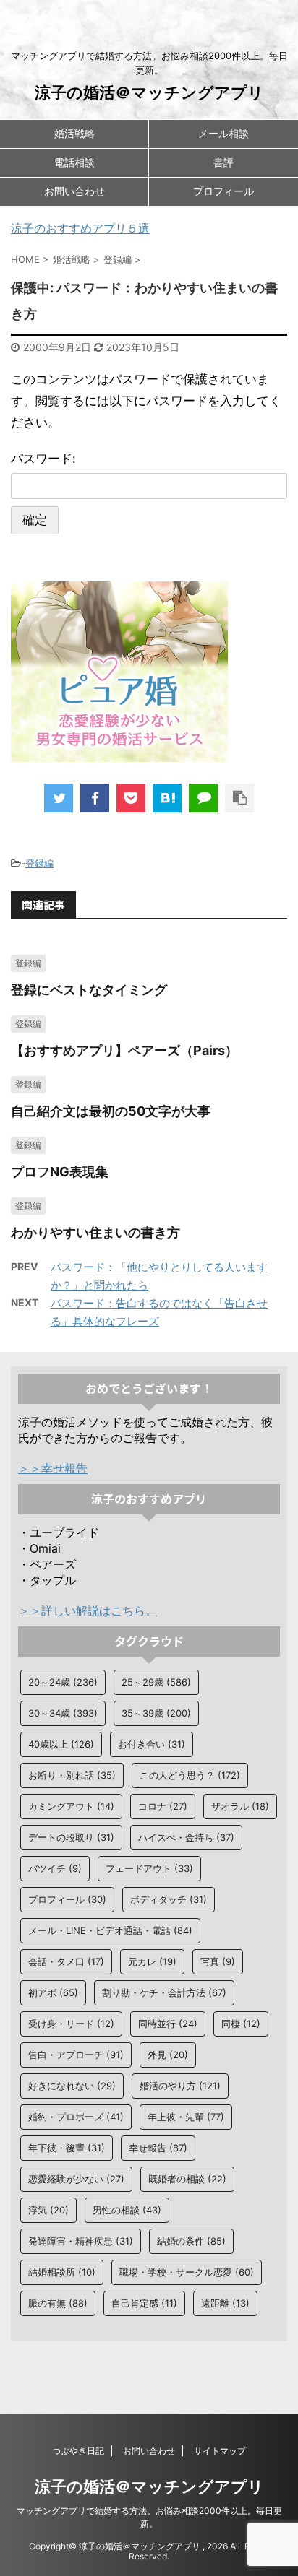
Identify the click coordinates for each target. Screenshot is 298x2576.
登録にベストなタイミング (89, 990)
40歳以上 (61, 1744)
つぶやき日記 (78, 2451)
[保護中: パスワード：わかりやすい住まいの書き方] (167, 798)
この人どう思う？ (190, 1775)
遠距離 (225, 2303)
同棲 (241, 2024)
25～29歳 (156, 1682)
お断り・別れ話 (72, 1775)
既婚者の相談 (187, 2179)
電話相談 (74, 162)
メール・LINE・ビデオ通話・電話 (110, 1930)
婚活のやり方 (180, 2086)
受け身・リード (71, 2024)
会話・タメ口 (66, 1961)
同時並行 (168, 2024)
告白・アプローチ (76, 2055)
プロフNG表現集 (60, 1172)
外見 (168, 2055)
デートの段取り (71, 1837)
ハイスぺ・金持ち (186, 1837)
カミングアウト (71, 1806)
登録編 (39, 863)
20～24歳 (63, 1682)
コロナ (163, 1806)
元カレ (152, 1961)
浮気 (48, 2210)
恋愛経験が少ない (76, 2179)
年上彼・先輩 (186, 2117)
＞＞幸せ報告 (53, 1468)
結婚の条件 (191, 2241)
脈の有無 (58, 2303)
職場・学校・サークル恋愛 (187, 2272)
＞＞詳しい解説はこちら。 (88, 1610)
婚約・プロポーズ (76, 2117)
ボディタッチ (169, 1899)
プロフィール (223, 191)
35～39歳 (156, 1713)
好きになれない (72, 2086)
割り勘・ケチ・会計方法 (164, 1992)
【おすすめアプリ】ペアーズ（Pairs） (124, 1050)
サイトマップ (220, 2451)
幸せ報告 (158, 2148)
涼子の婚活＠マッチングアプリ (149, 92)
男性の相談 (127, 2210)
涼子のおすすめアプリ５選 (80, 228)
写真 (218, 1961)
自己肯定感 (144, 2303)
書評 (223, 162)
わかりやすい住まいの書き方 (95, 1232)
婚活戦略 (74, 133)
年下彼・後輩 (67, 2148)
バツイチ (55, 1868)
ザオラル (240, 1806)
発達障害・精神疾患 (81, 2241)
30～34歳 (63, 1713)
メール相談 (223, 133)
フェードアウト (149, 1868)
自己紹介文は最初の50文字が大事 (111, 1111)
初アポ (53, 1992)
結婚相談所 (62, 2272)
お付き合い (152, 1744)
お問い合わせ (74, 191)
